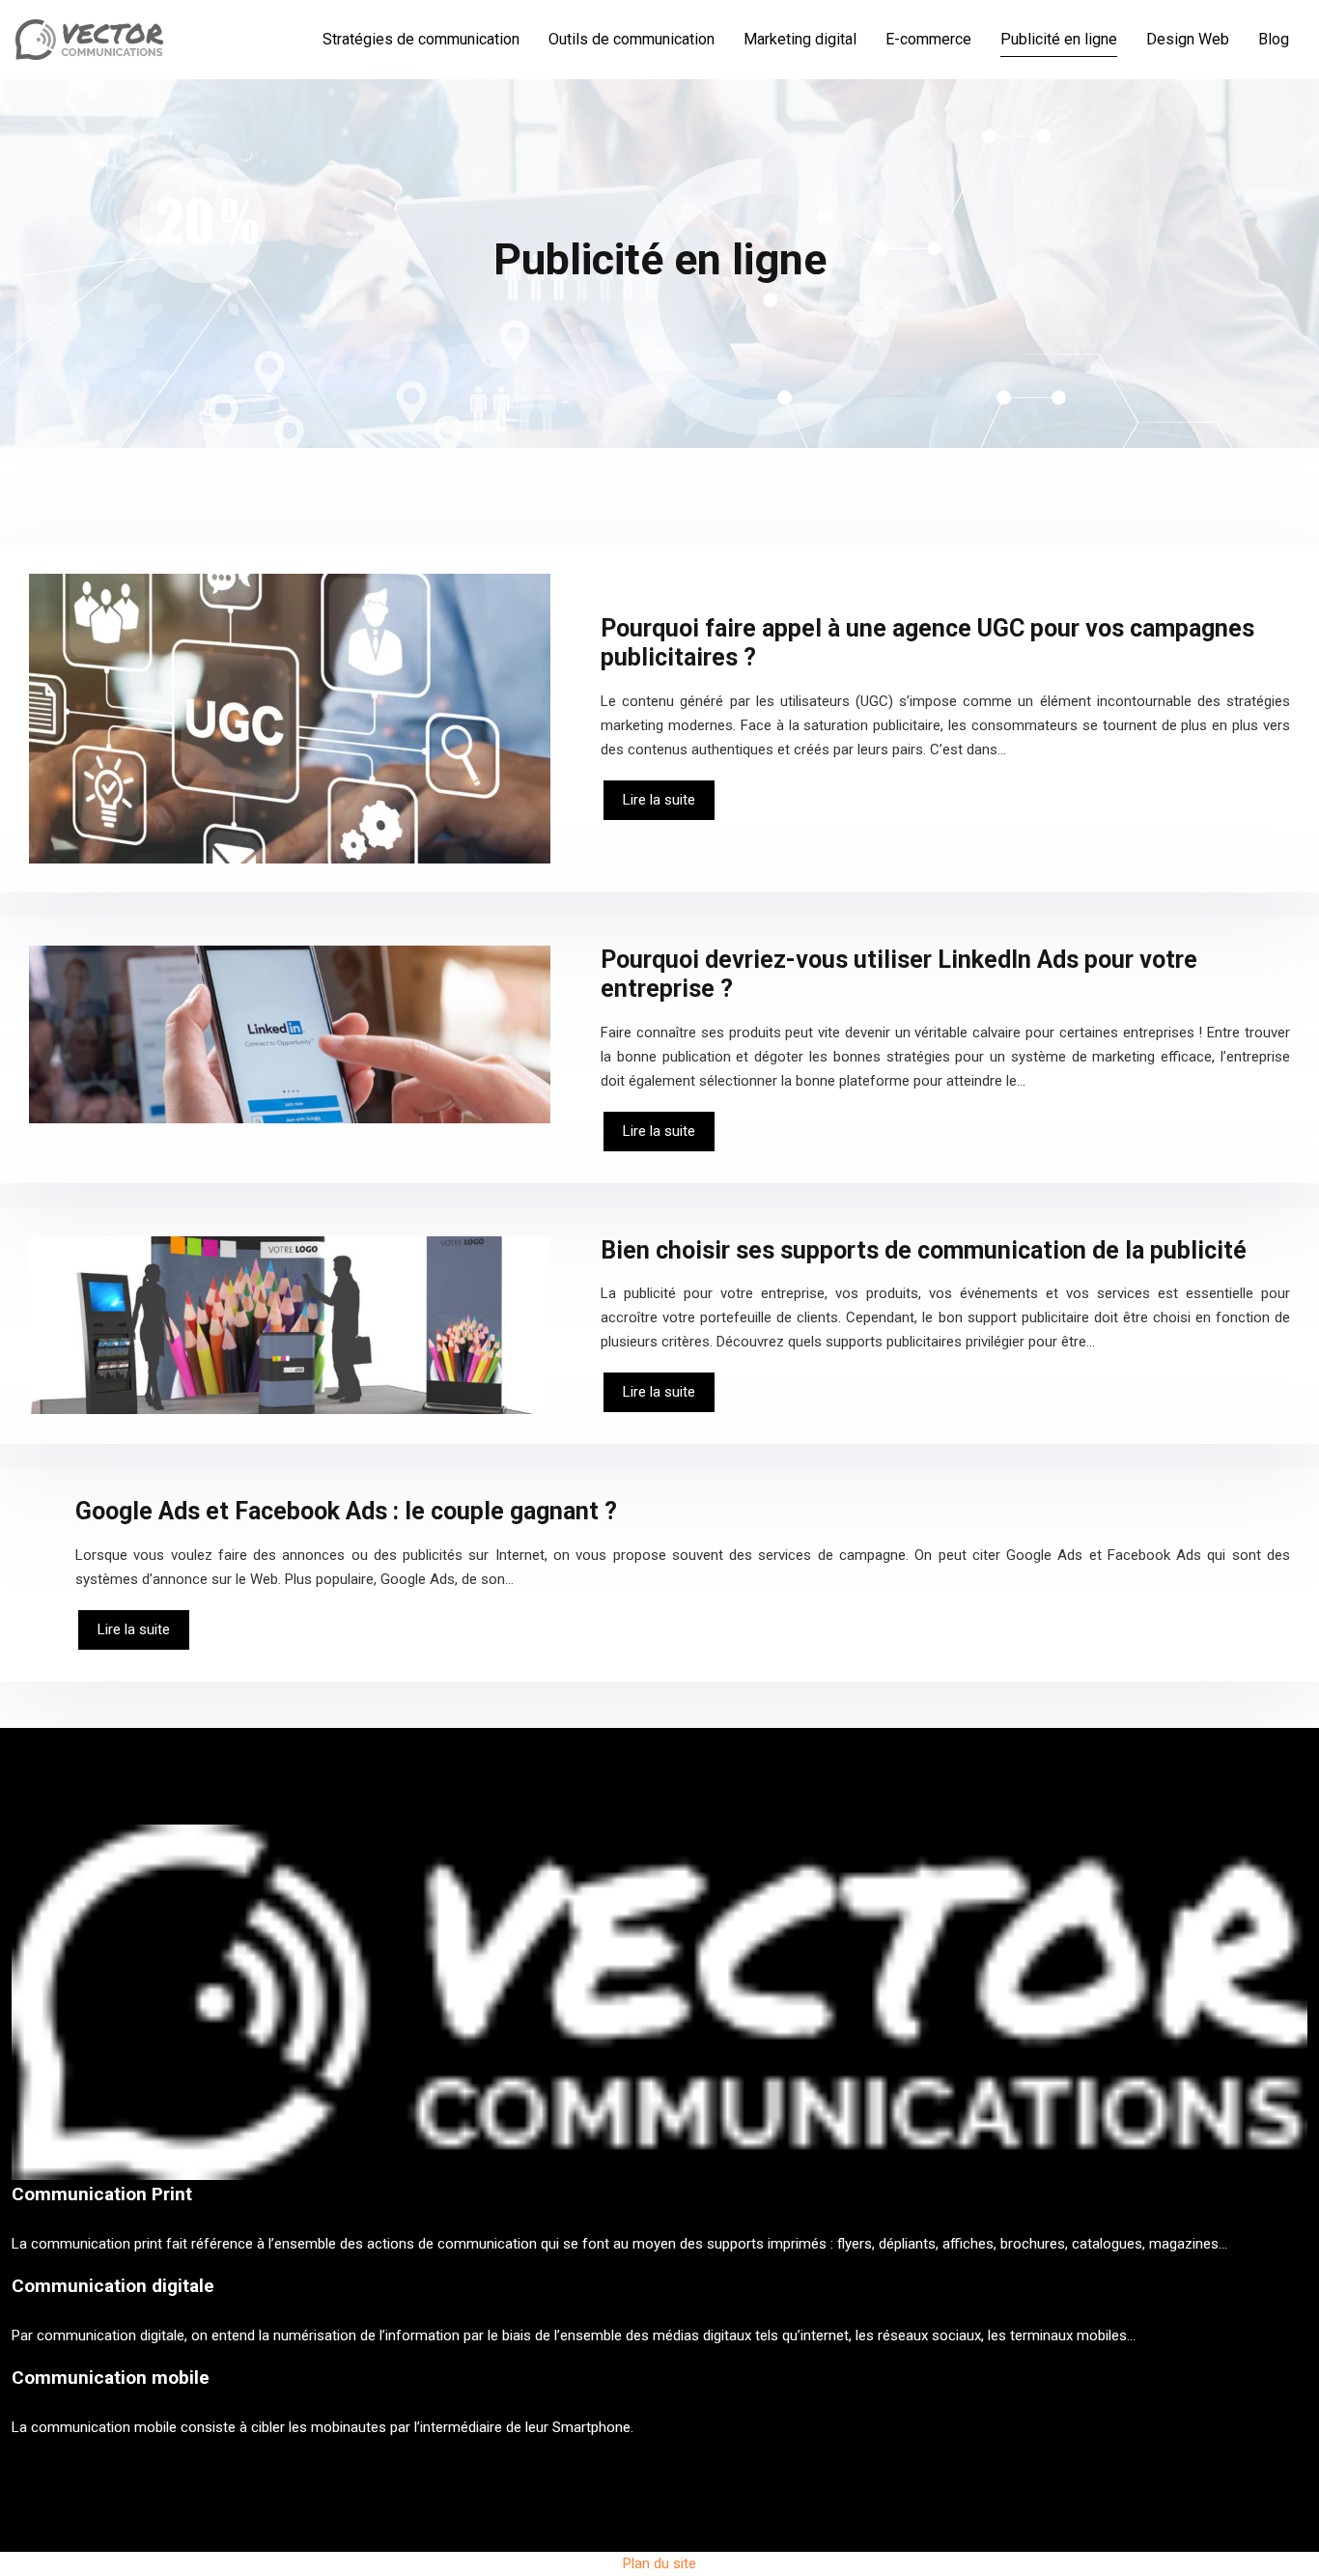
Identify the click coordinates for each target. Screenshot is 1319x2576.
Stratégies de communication (421, 39)
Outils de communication (631, 39)
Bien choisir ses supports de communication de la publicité (924, 1250)
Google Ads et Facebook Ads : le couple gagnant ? (346, 1511)
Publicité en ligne (1059, 39)
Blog (1274, 39)
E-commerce (928, 39)
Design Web (1188, 39)
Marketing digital (800, 39)
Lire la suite (659, 800)
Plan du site (659, 2563)
